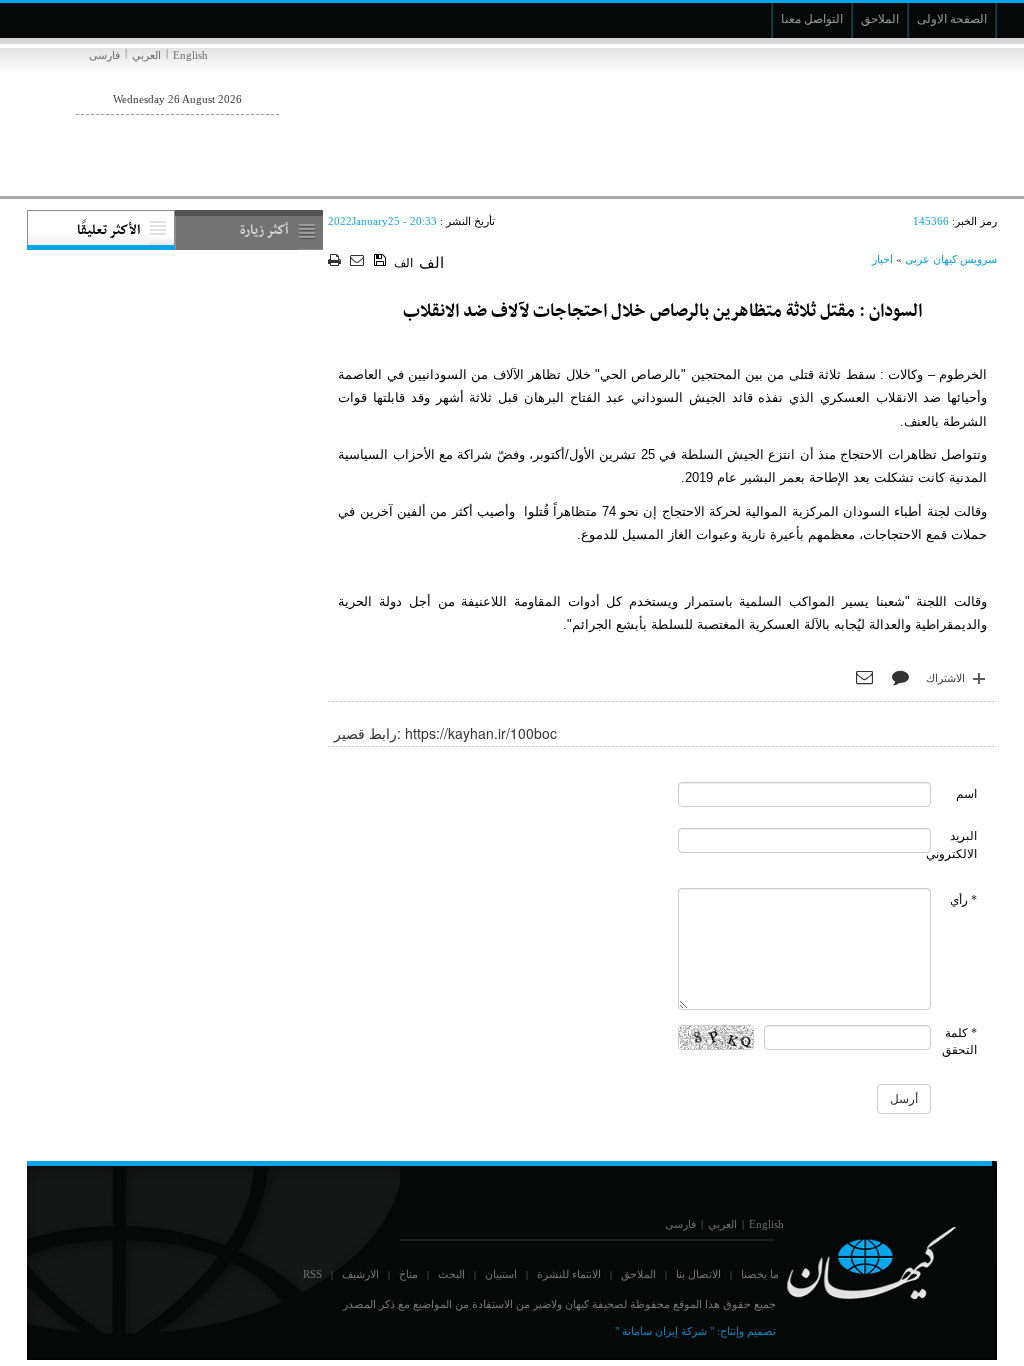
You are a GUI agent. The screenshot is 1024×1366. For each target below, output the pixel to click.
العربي (146, 55)
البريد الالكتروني (951, 844)
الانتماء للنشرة (569, 1274)
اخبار (882, 259)
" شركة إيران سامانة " (664, 1331)
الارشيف (360, 1274)
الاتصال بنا (698, 1274)
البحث (451, 1274)
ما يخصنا (760, 1274)
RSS (312, 1274)
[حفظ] (381, 261)
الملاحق (638, 1274)
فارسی (104, 55)
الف (403, 263)
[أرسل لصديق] (359, 261)
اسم (966, 794)
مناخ (408, 1274)
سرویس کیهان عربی (951, 259)
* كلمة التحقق (959, 1041)
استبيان (501, 1274)
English (190, 55)
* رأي (963, 900)
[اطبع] (336, 261)
